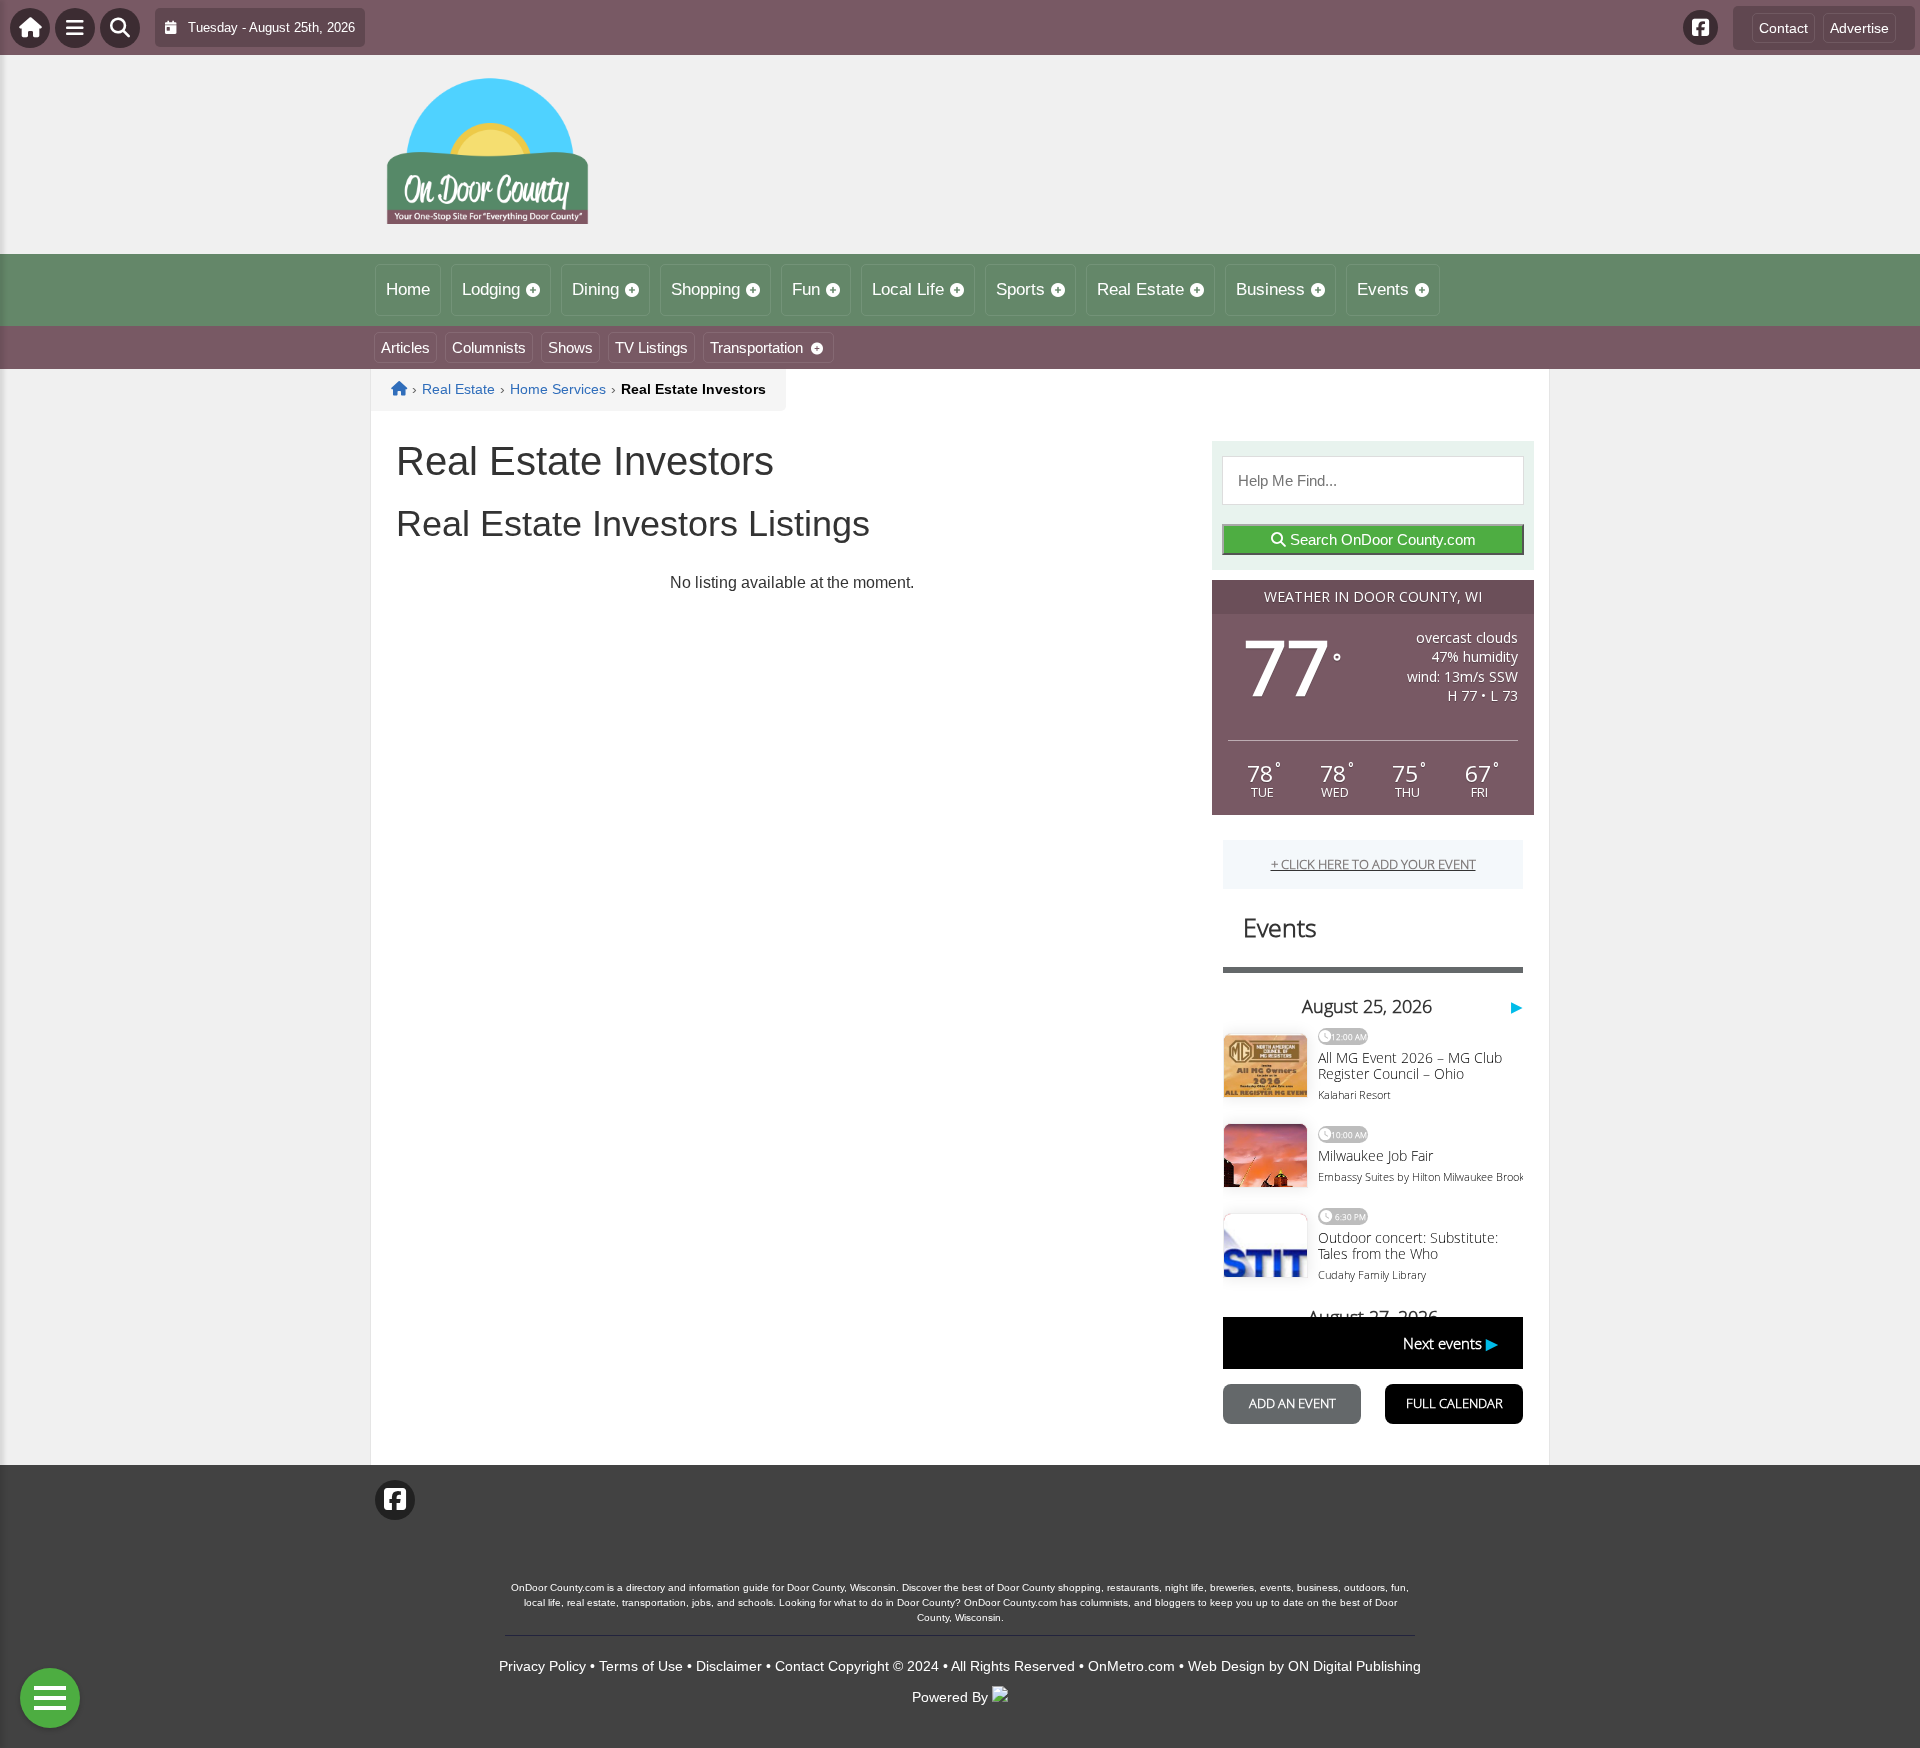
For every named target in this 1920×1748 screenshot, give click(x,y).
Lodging (491, 289)
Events (1383, 289)
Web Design (1226, 1666)
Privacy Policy (542, 1666)
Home (408, 289)
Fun (806, 289)
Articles (405, 347)
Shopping (705, 289)
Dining (595, 289)
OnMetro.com (1131, 1666)
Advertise (1859, 28)
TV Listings (651, 347)
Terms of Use (641, 1666)
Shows (570, 347)
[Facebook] (1700, 27)
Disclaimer (729, 1666)
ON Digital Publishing (1354, 1666)
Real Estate (1140, 289)
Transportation (756, 347)
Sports (1020, 289)
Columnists (489, 347)
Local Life (908, 289)
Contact (1783, 28)
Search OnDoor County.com (1381, 539)
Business (1270, 289)
